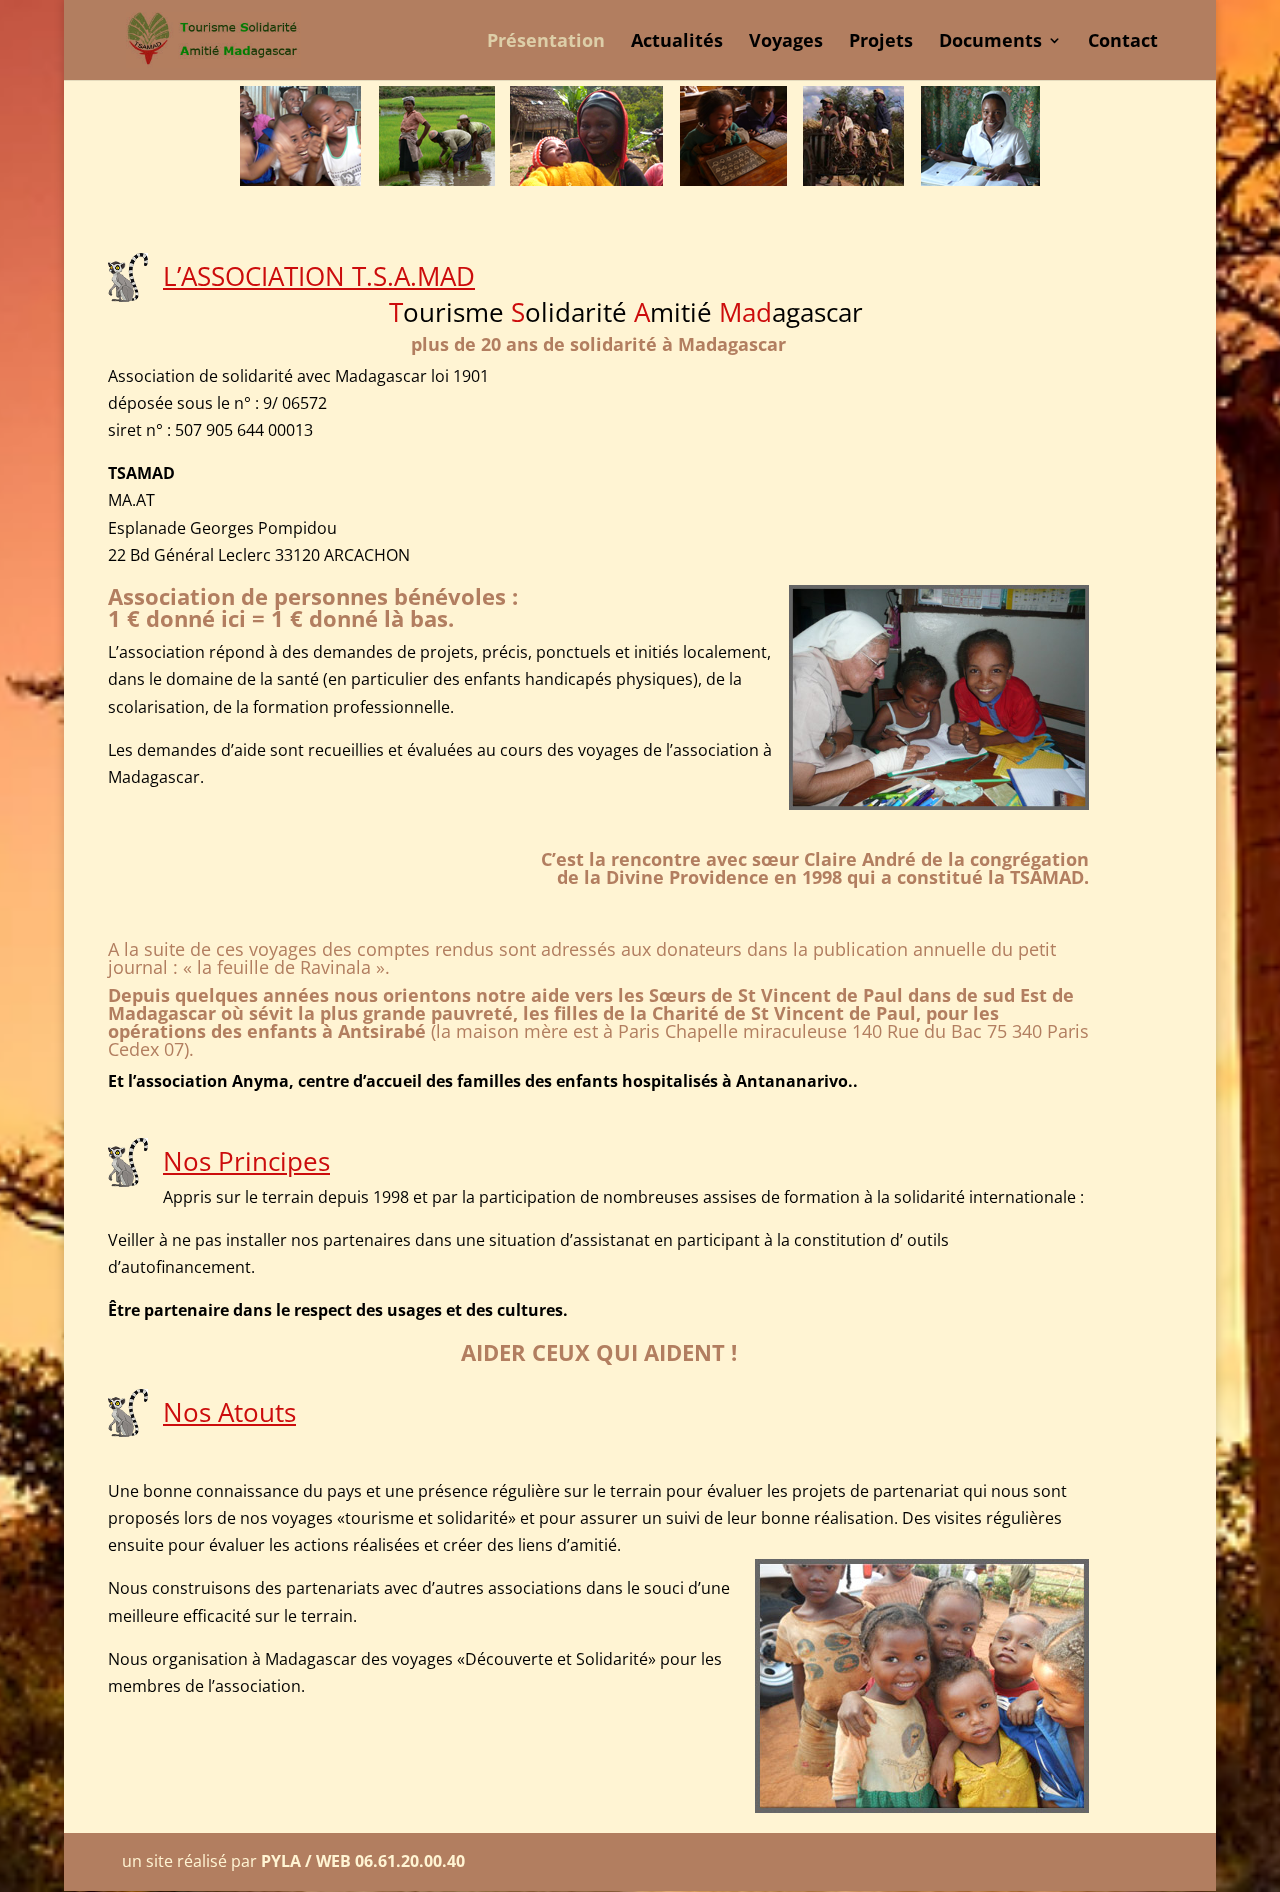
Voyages (786, 42)
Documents (990, 42)
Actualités (677, 42)
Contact (1123, 42)
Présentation (546, 42)
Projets (881, 42)
